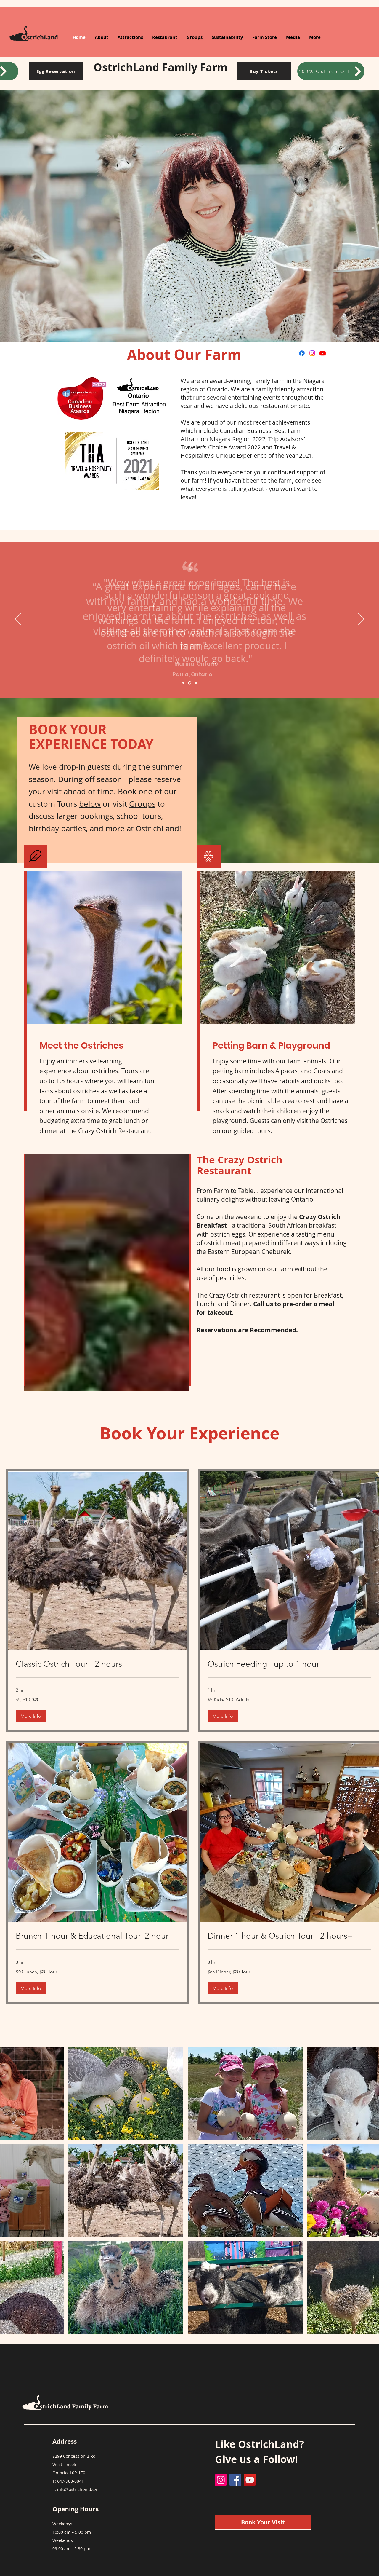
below (90, 804)
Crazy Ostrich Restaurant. (115, 1131)
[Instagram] (312, 353)
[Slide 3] (195, 683)
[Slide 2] (189, 683)
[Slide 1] (183, 683)
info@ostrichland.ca (77, 2489)
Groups (142, 804)
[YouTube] (250, 2480)
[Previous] (18, 620)
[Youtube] (323, 353)
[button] (31, 1716)
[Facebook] (302, 353)
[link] (97, 1664)
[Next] (361, 620)
